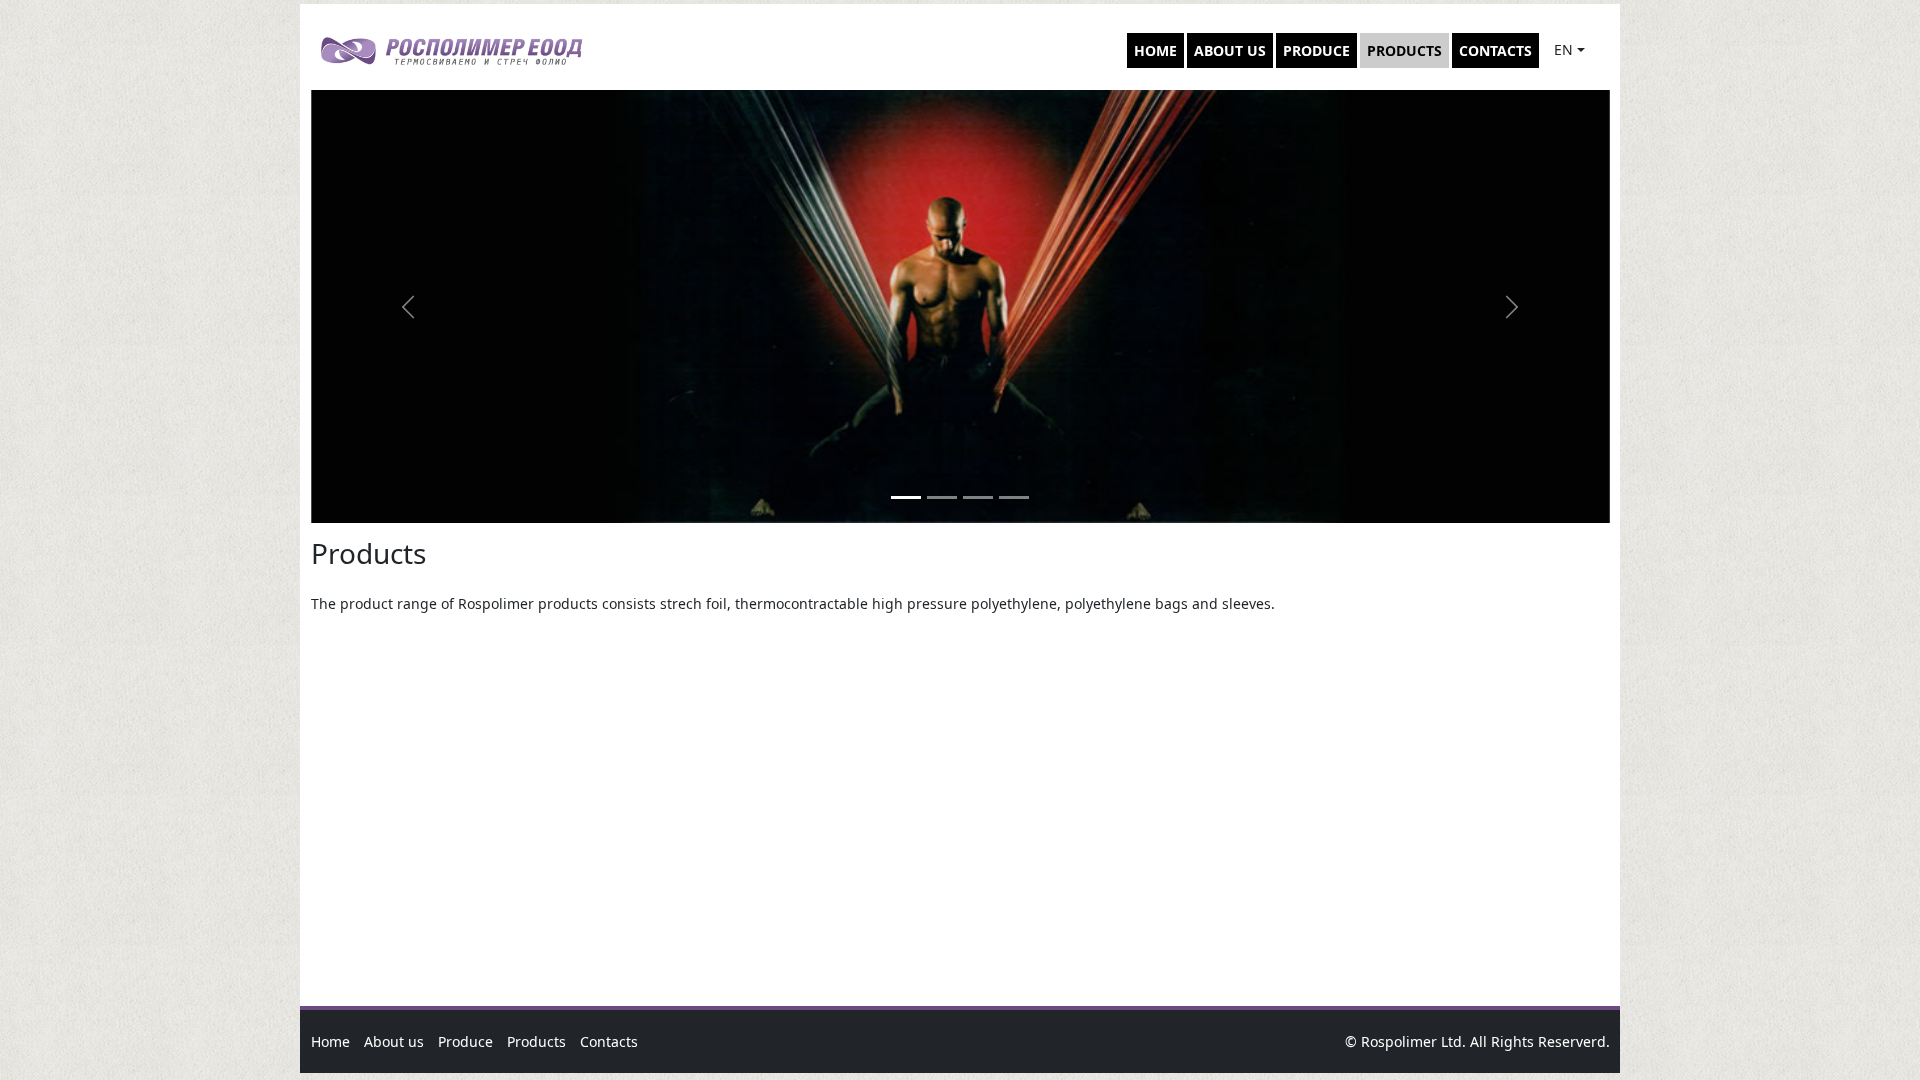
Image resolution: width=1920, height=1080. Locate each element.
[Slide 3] (978, 497)
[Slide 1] (906, 497)
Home (1155, 50)
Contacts (1495, 50)
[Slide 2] (942, 497)
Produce (1316, 50)
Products (1404, 50)
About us (1230, 50)
